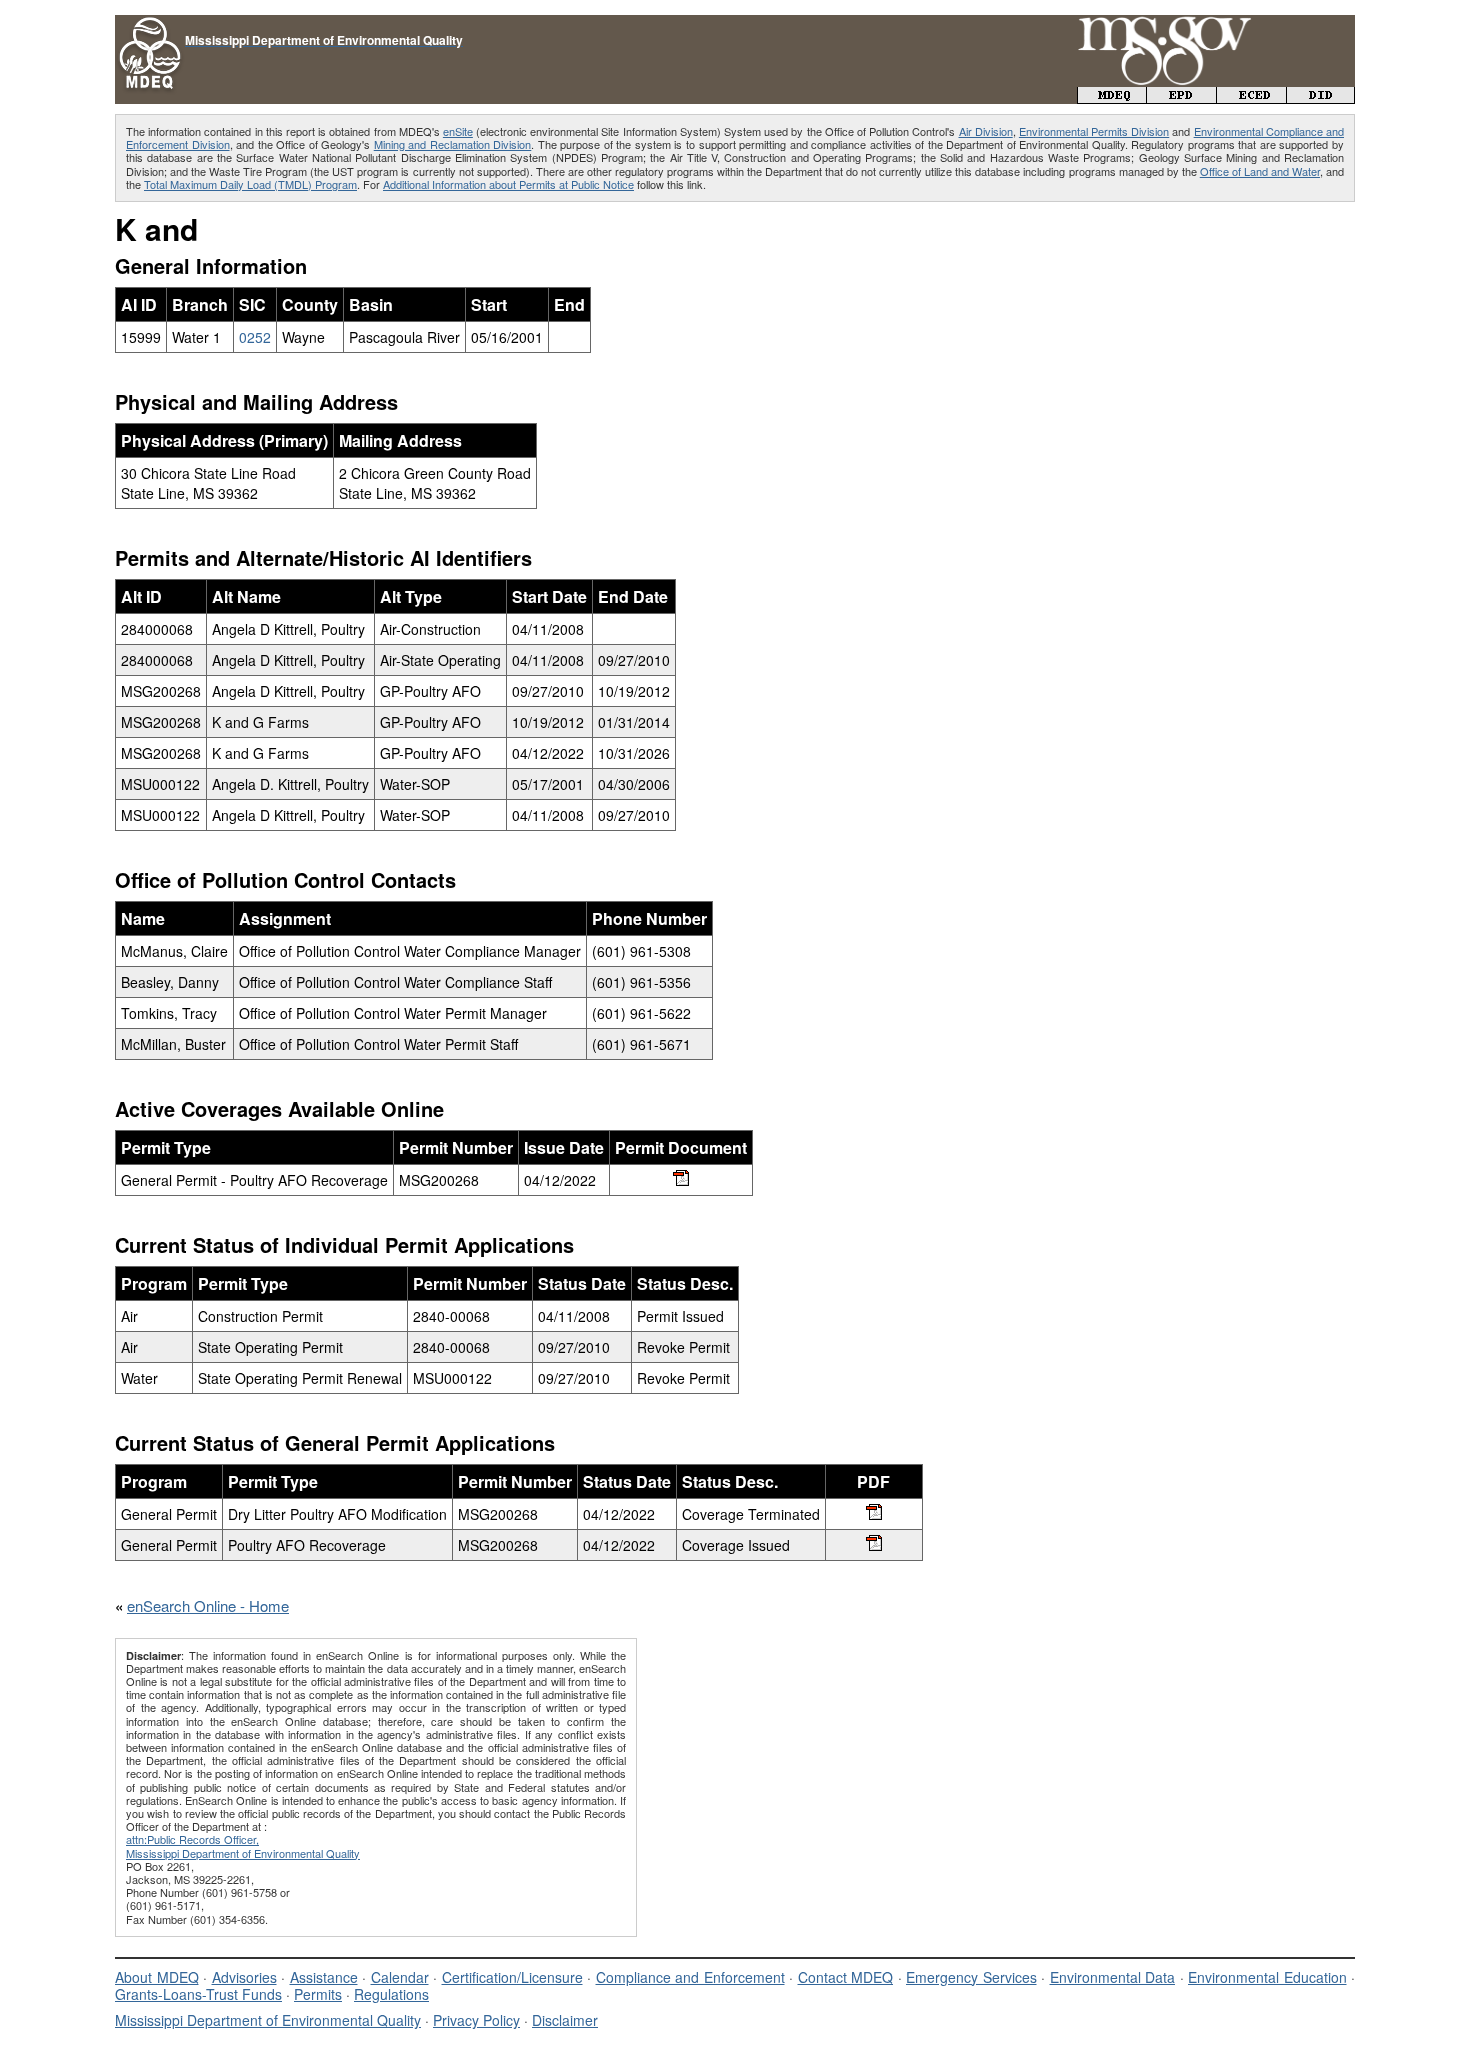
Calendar (400, 1977)
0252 (255, 337)
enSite (458, 131)
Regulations (391, 1994)
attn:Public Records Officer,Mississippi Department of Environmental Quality (243, 1845)
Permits (318, 1994)
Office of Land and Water (1260, 171)
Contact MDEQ (846, 1977)
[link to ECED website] (1252, 97)
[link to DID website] (1321, 97)
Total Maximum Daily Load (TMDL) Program (250, 184)
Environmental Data (1113, 1977)
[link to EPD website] (1182, 97)
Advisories (244, 1977)
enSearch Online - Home (208, 1605)
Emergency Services (971, 1977)
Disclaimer (565, 2020)
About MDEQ (157, 1977)
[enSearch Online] (150, 23)
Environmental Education (1267, 1977)
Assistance (324, 1977)
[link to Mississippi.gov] (1165, 25)
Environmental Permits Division (1094, 131)
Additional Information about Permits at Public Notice (508, 184)
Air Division (986, 131)
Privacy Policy (476, 2020)
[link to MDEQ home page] (1112, 97)
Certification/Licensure (512, 1977)
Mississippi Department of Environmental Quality (268, 2020)
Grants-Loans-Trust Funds (198, 1994)
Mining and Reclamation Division (453, 144)
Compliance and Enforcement (690, 1977)
